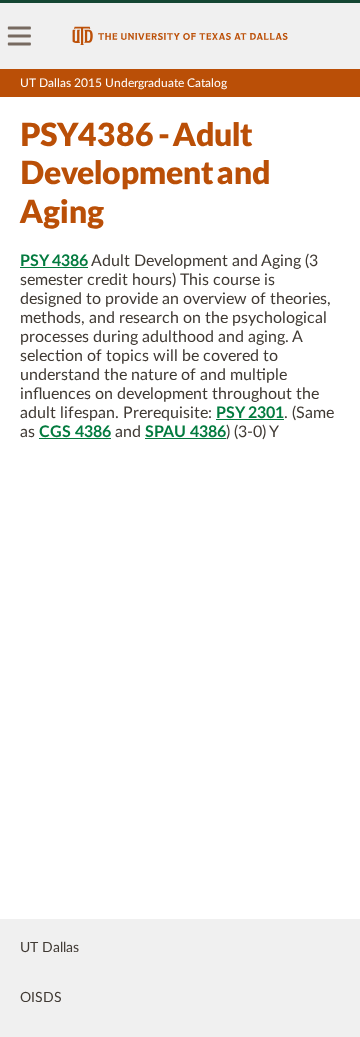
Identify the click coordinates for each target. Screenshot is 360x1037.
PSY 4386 (54, 261)
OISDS (41, 998)
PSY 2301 (250, 413)
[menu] (20, 36)
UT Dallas (49, 948)
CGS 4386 (75, 432)
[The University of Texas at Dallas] (180, 36)
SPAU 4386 (185, 432)
